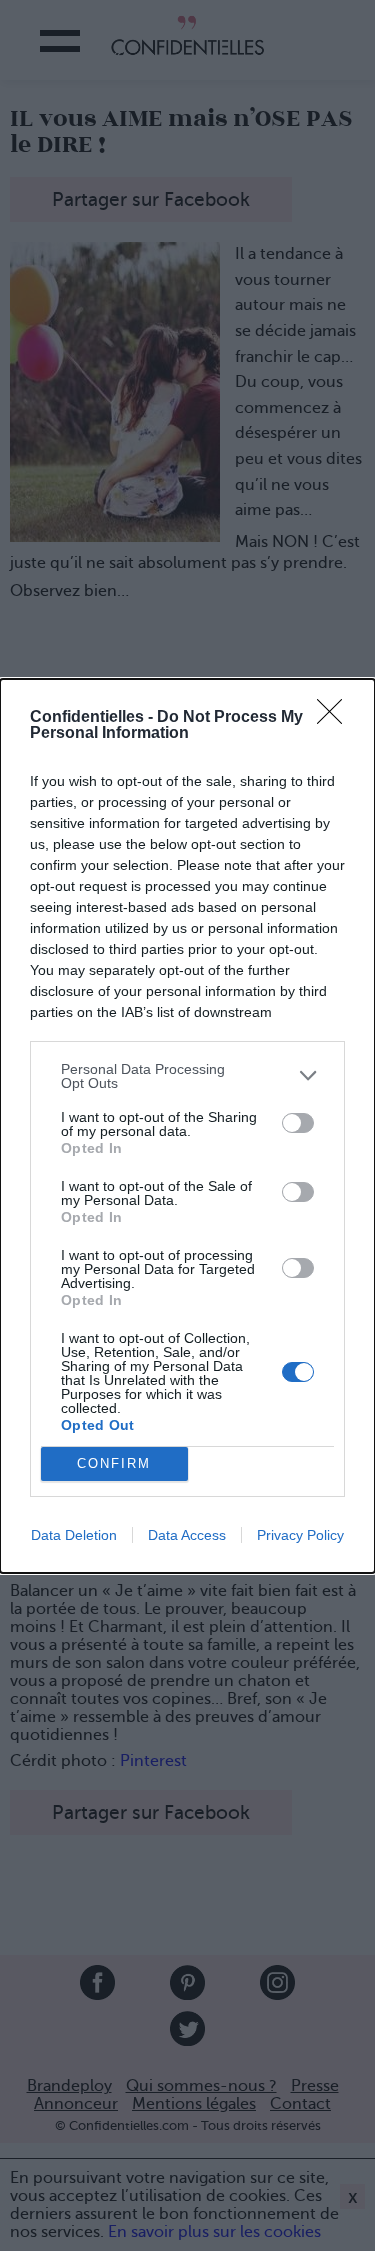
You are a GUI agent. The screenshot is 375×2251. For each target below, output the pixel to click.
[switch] (298, 1123)
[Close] (336, 718)
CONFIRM (114, 1463)
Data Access (187, 1535)
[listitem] (187, 1076)
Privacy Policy (300, 1535)
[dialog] (187, 1126)
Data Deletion (74, 1535)
